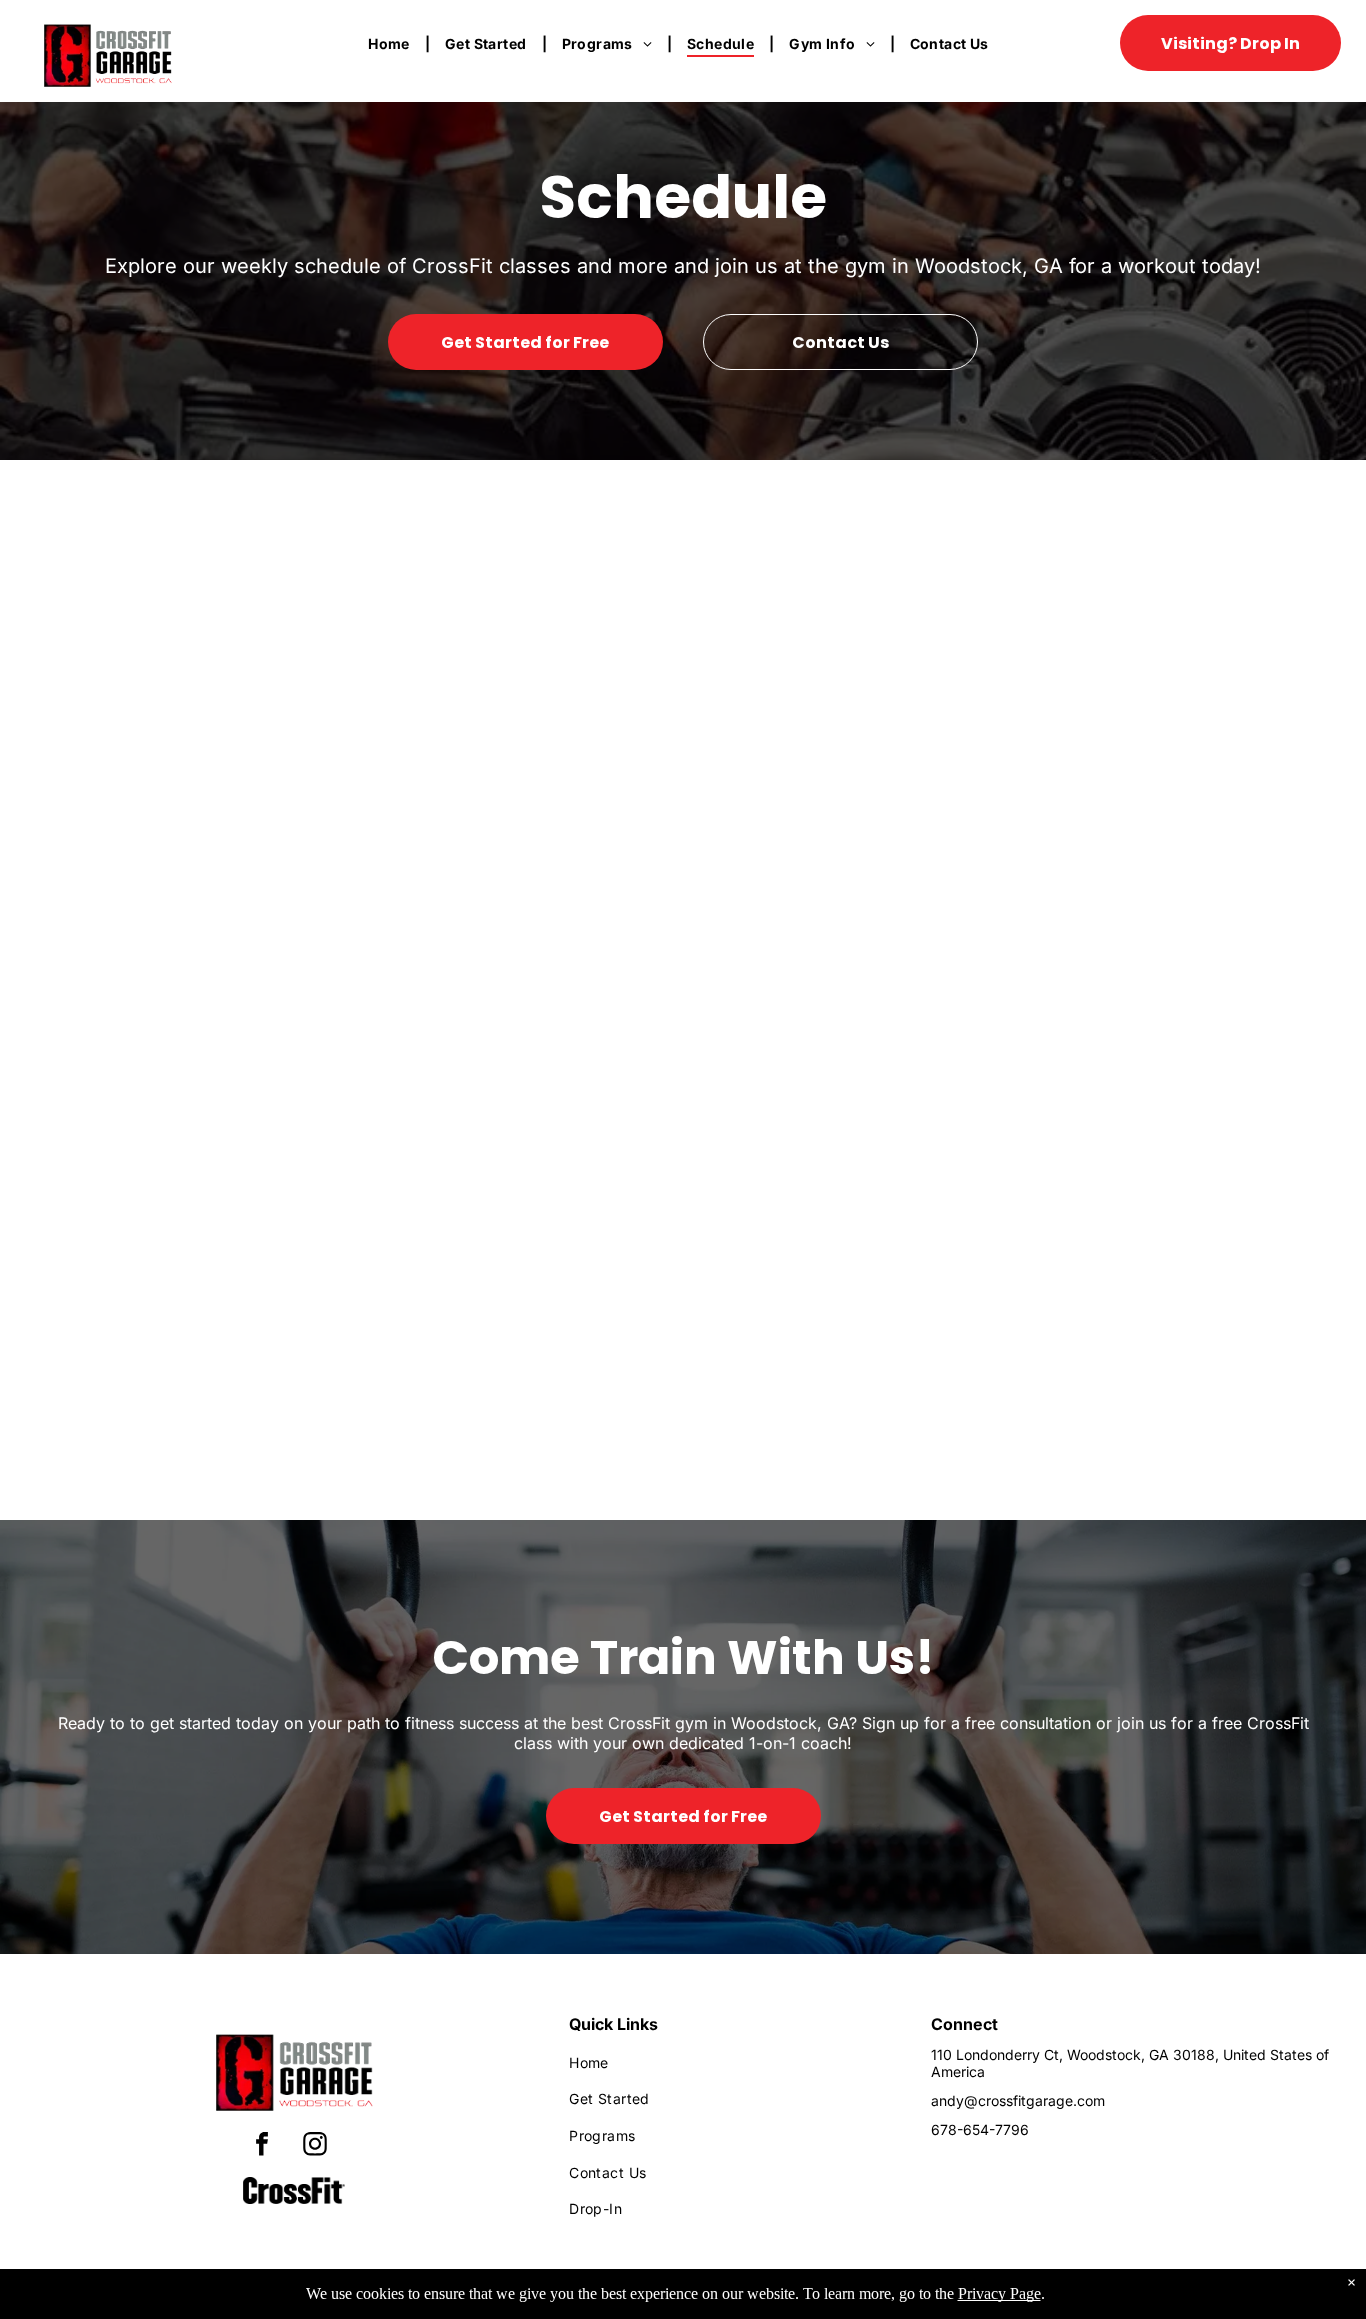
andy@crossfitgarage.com (1018, 2100)
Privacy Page (999, 2293)
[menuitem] (391, 43)
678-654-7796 (980, 2129)
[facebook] (262, 2146)
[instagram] (315, 2146)
